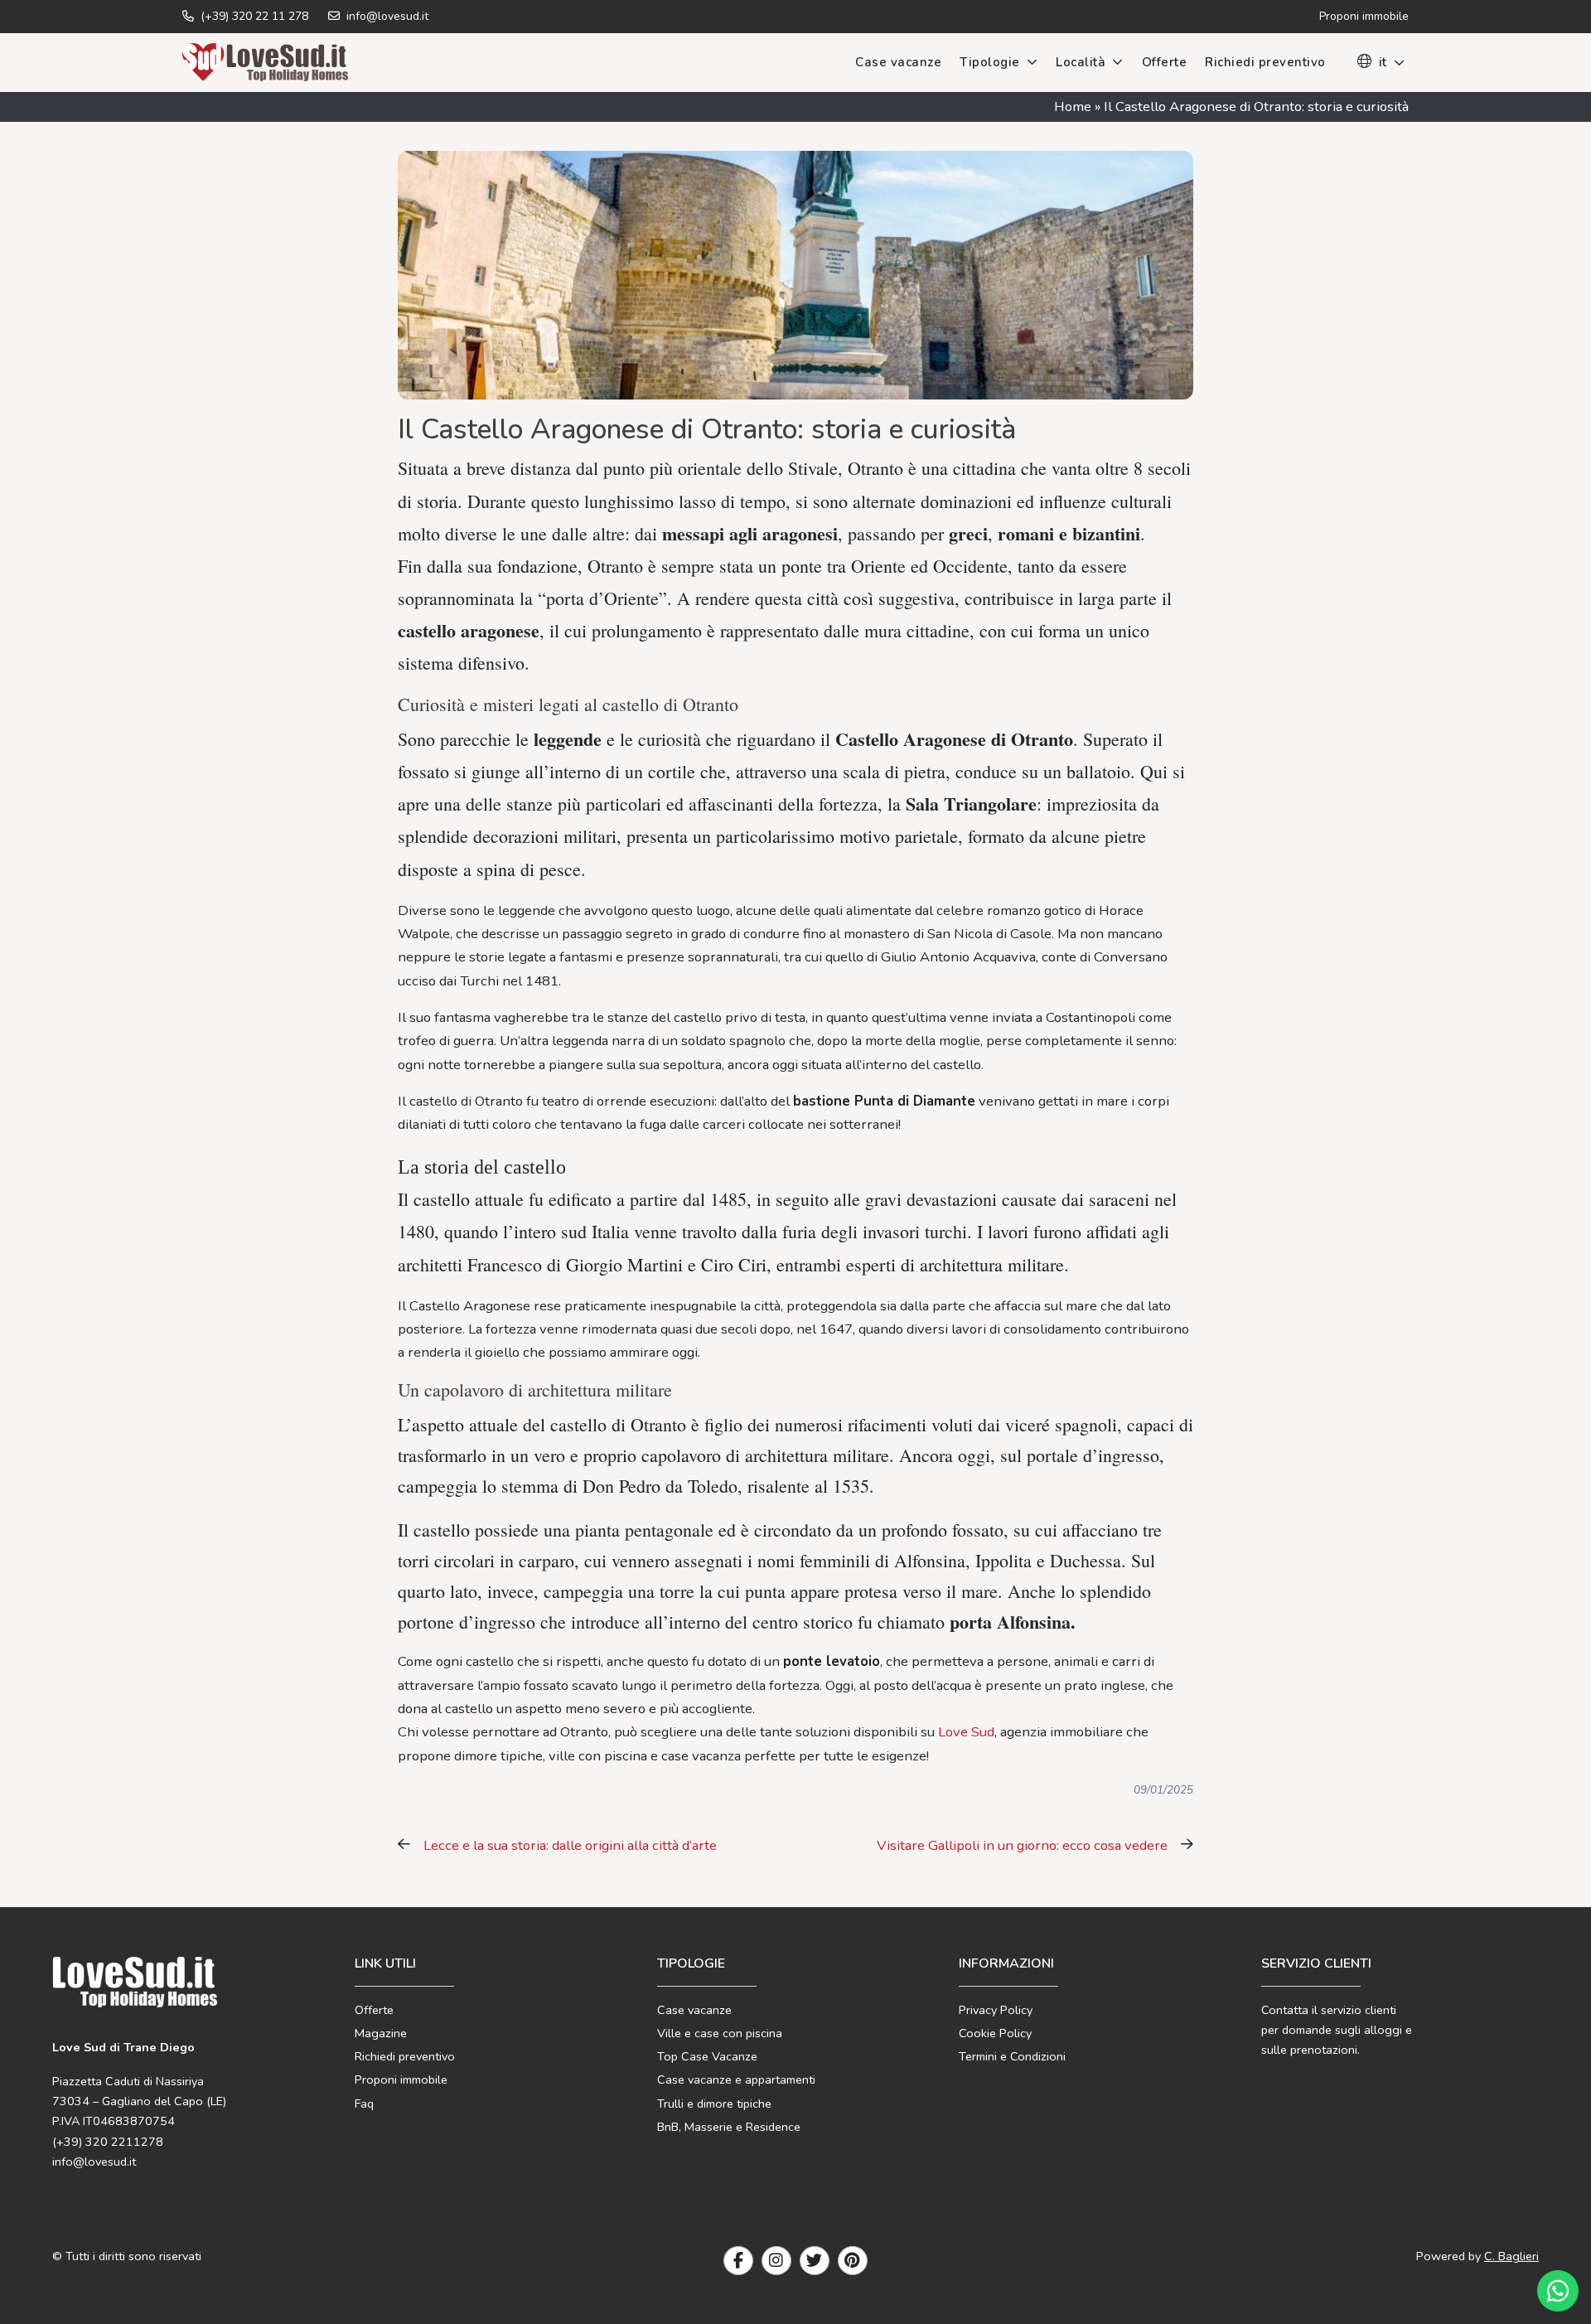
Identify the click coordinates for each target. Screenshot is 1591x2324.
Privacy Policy (996, 2010)
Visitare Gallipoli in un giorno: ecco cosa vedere (1022, 1846)
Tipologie (990, 62)
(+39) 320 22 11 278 (253, 16)
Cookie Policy (995, 2033)
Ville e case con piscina (720, 2033)
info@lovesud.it (386, 16)
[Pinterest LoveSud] (853, 2261)
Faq (364, 2104)
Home (1073, 107)
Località (1081, 62)
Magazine (381, 2033)
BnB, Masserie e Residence (729, 2127)
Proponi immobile (401, 2079)
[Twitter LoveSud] (815, 2261)
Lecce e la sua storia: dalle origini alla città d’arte (570, 1846)
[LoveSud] (265, 62)
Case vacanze (898, 62)
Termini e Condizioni (1012, 2056)
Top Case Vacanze (707, 2056)
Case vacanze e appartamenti (736, 2079)
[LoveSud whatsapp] (1558, 2291)
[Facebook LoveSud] (738, 2261)
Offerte (1165, 62)
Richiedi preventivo (1265, 62)
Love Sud (965, 1732)
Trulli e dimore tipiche (714, 2104)
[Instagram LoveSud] (776, 2261)
